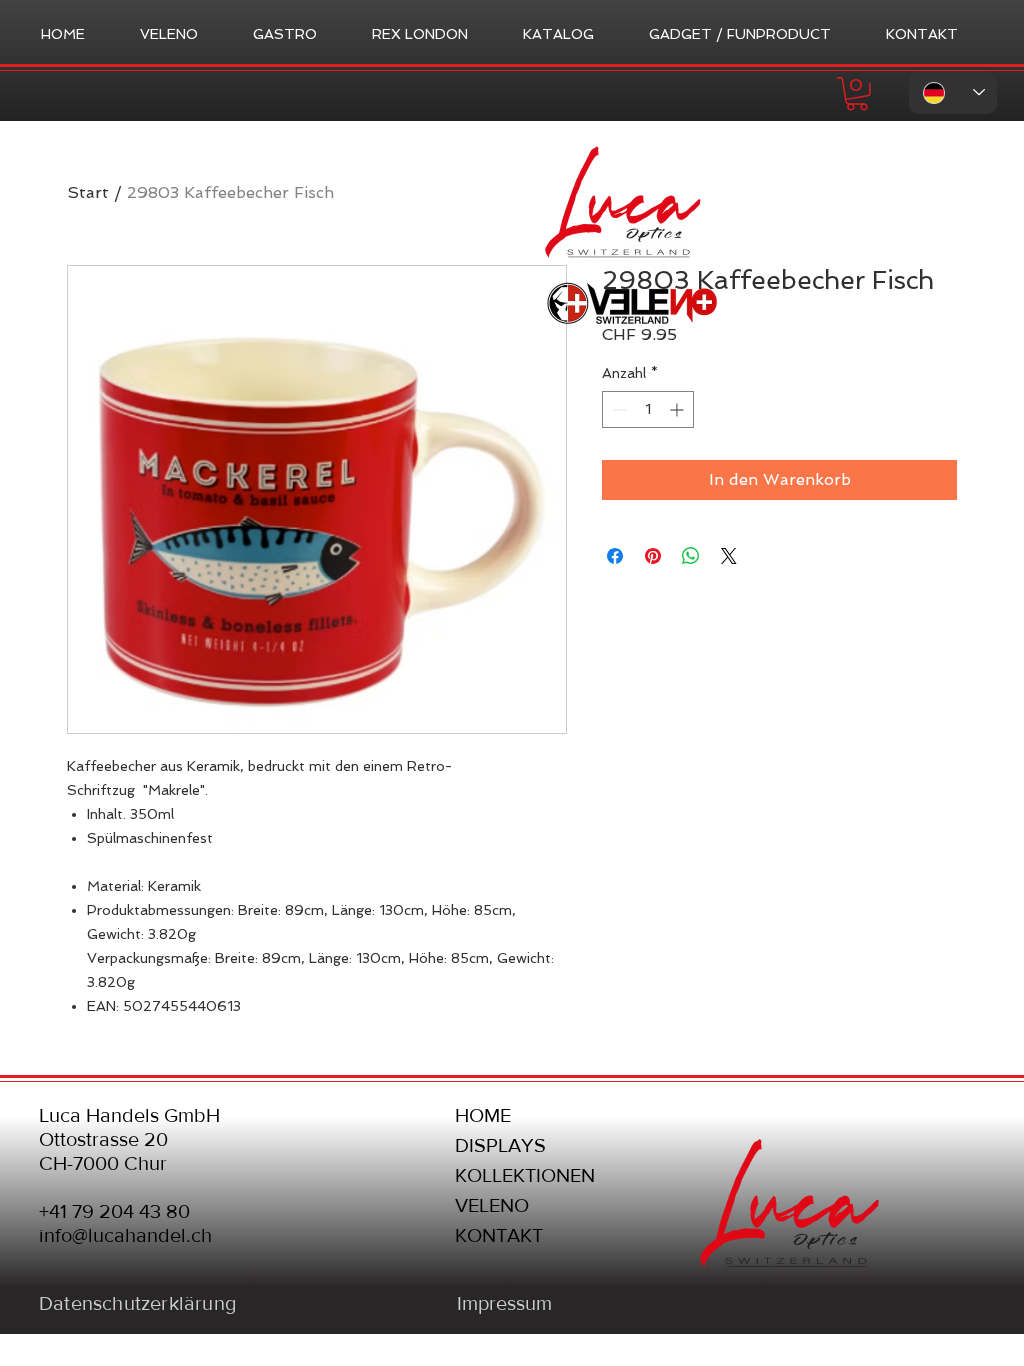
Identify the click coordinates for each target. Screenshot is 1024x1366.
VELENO (492, 1205)
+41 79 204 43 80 (114, 1211)
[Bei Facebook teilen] (615, 556)
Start (88, 192)
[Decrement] (617, 409)
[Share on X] (729, 556)
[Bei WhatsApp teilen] (691, 556)
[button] (857, 94)
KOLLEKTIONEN (525, 1175)
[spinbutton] (648, 409)
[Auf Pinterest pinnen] (653, 556)
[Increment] (678, 409)
